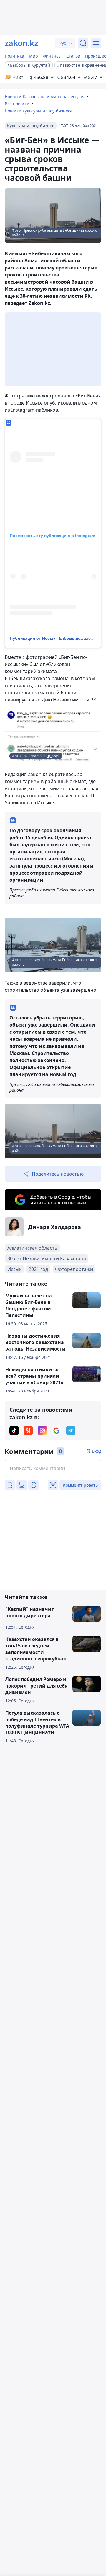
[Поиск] (83, 43)
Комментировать (80, 1485)
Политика (14, 56)
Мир (33, 56)
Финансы (52, 56)
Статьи (73, 56)
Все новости (17, 104)
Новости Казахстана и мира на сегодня (45, 97)
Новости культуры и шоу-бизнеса (39, 111)
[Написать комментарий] (53, 1468)
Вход (97, 1451)
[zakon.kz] (21, 43)
